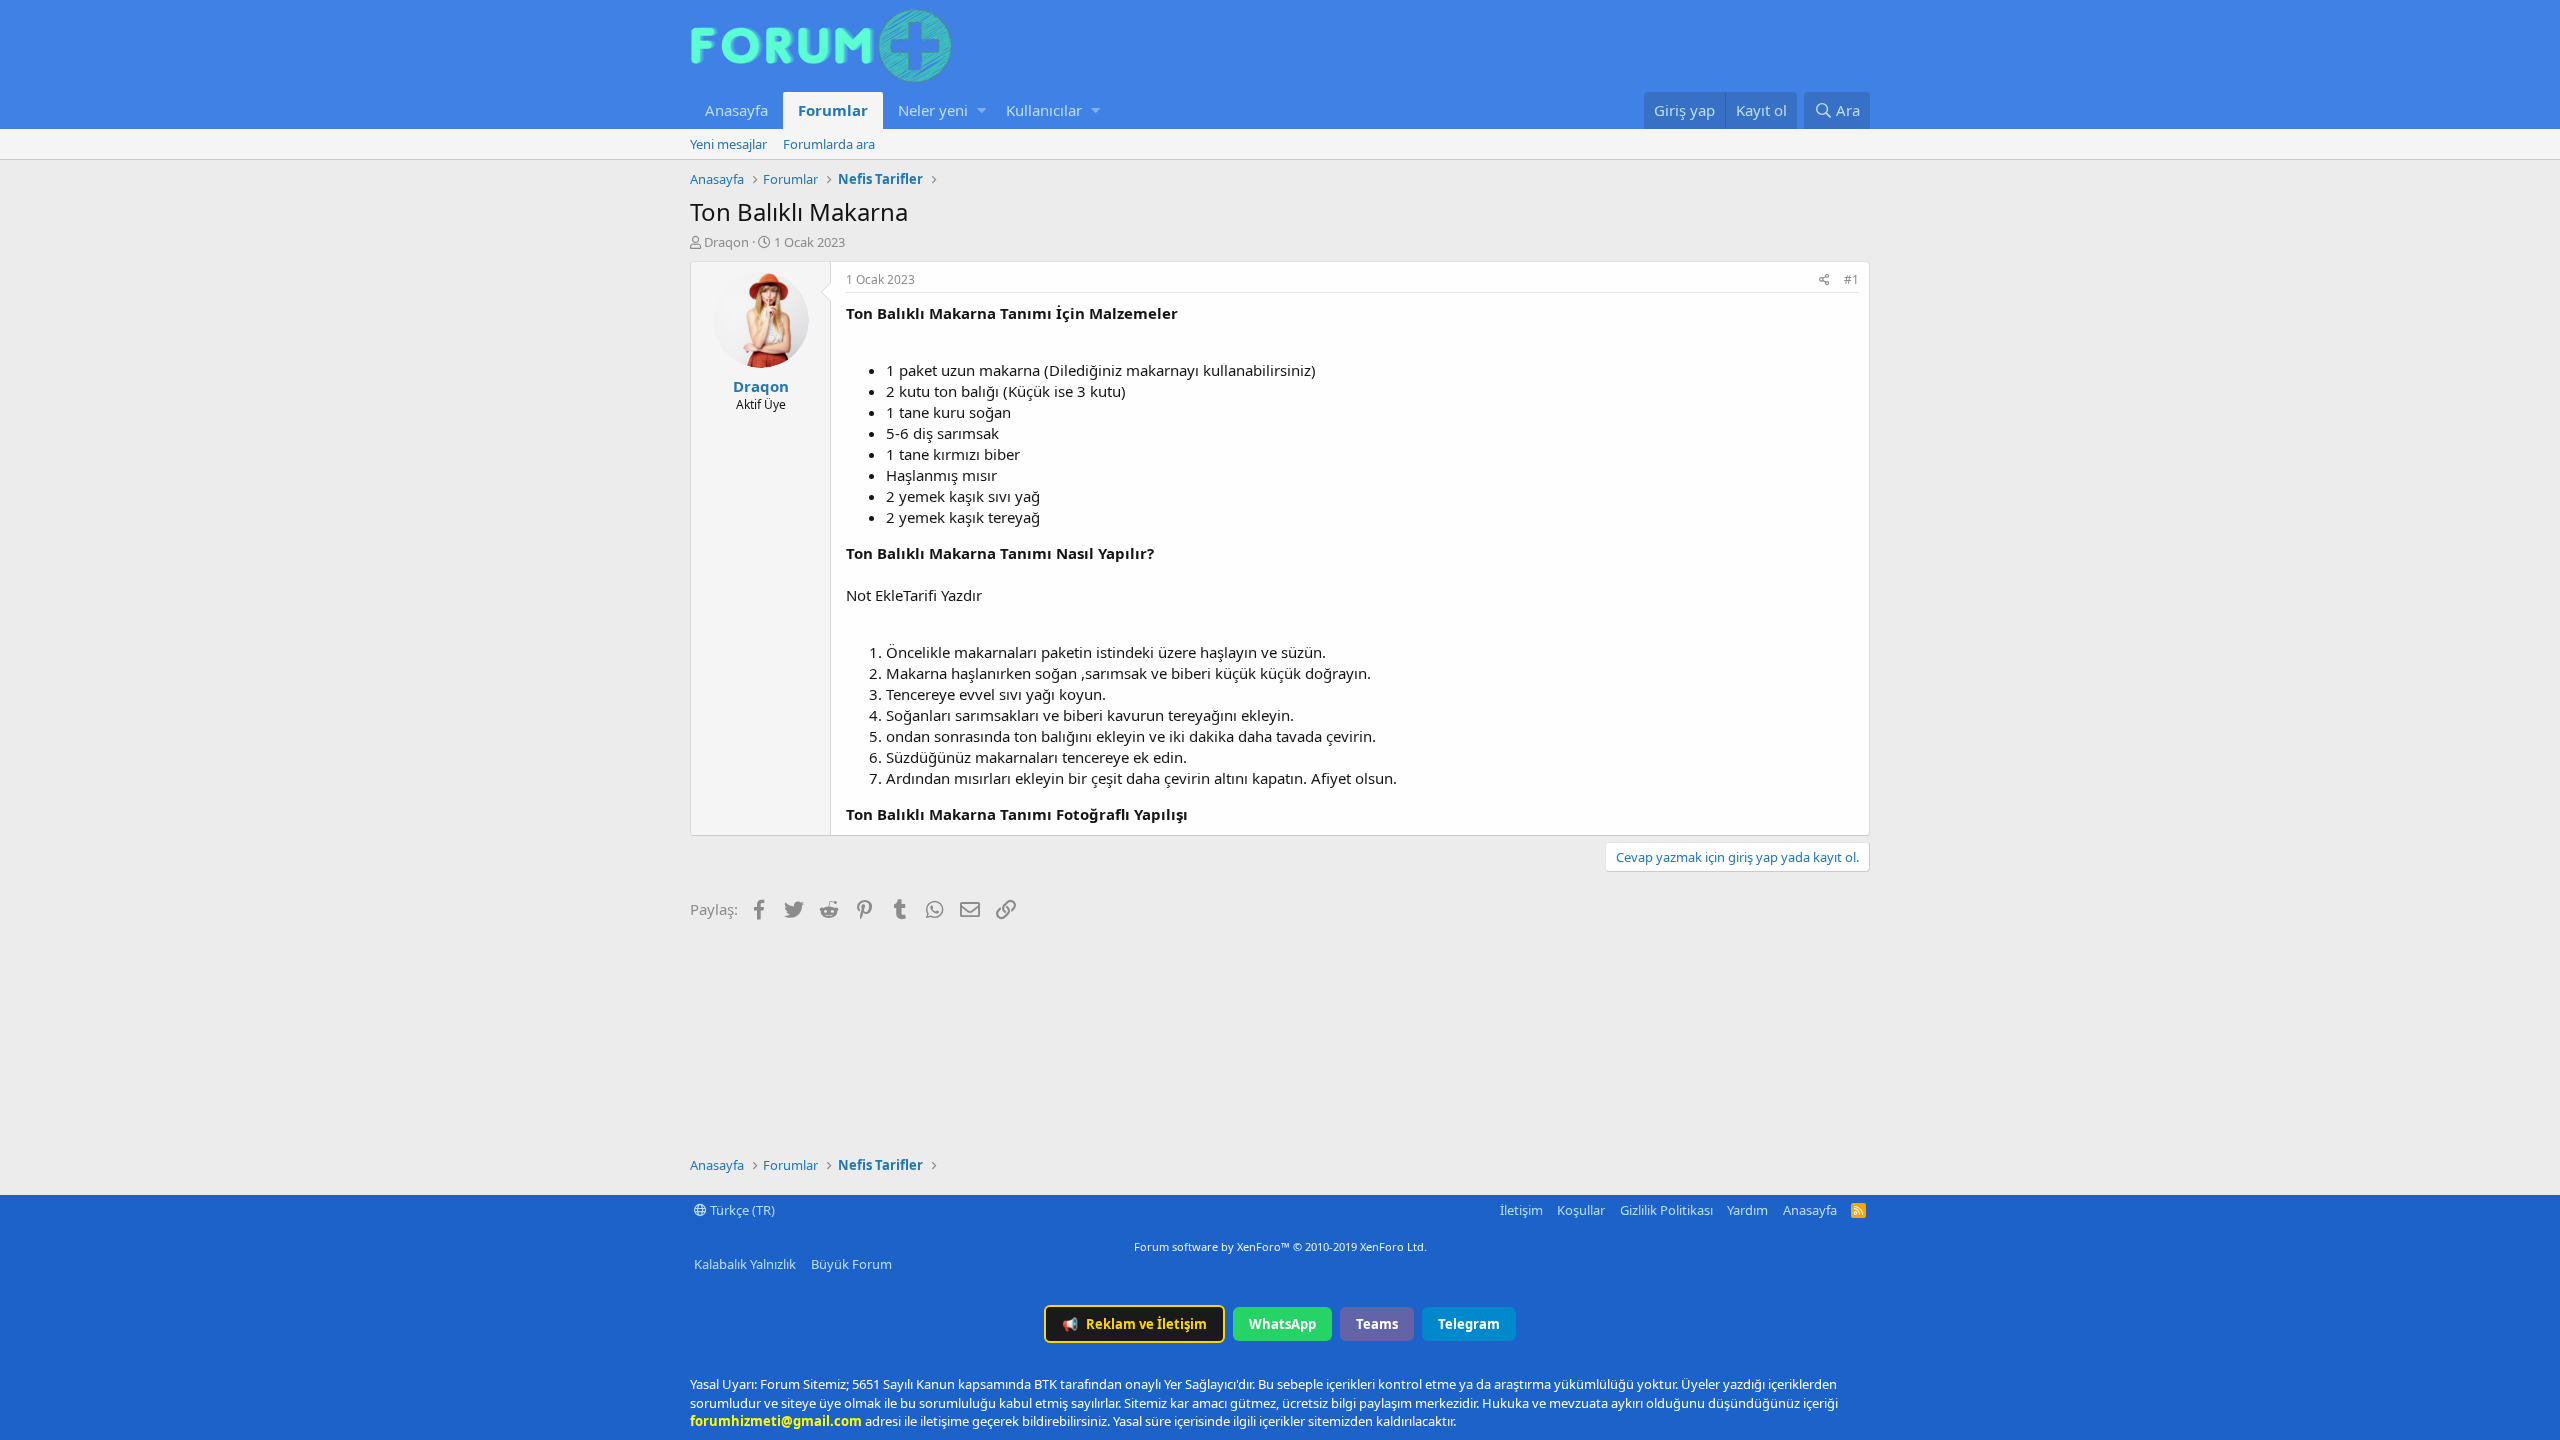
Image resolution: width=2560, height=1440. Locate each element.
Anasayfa (736, 110)
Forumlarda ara (829, 144)
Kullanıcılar (1044, 110)
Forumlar (833, 110)
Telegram (1469, 1324)
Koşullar (1581, 1210)
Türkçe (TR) (741, 1210)
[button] (981, 110)
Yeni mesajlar (728, 144)
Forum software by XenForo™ (1280, 1246)
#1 (1851, 279)
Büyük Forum (851, 1264)
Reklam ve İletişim (1134, 1324)
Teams (1377, 1324)
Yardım (1747, 1210)
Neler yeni (933, 110)
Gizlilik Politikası (1666, 1210)
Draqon (726, 242)
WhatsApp (1282, 1324)
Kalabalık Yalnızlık (745, 1264)
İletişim (1521, 1210)
